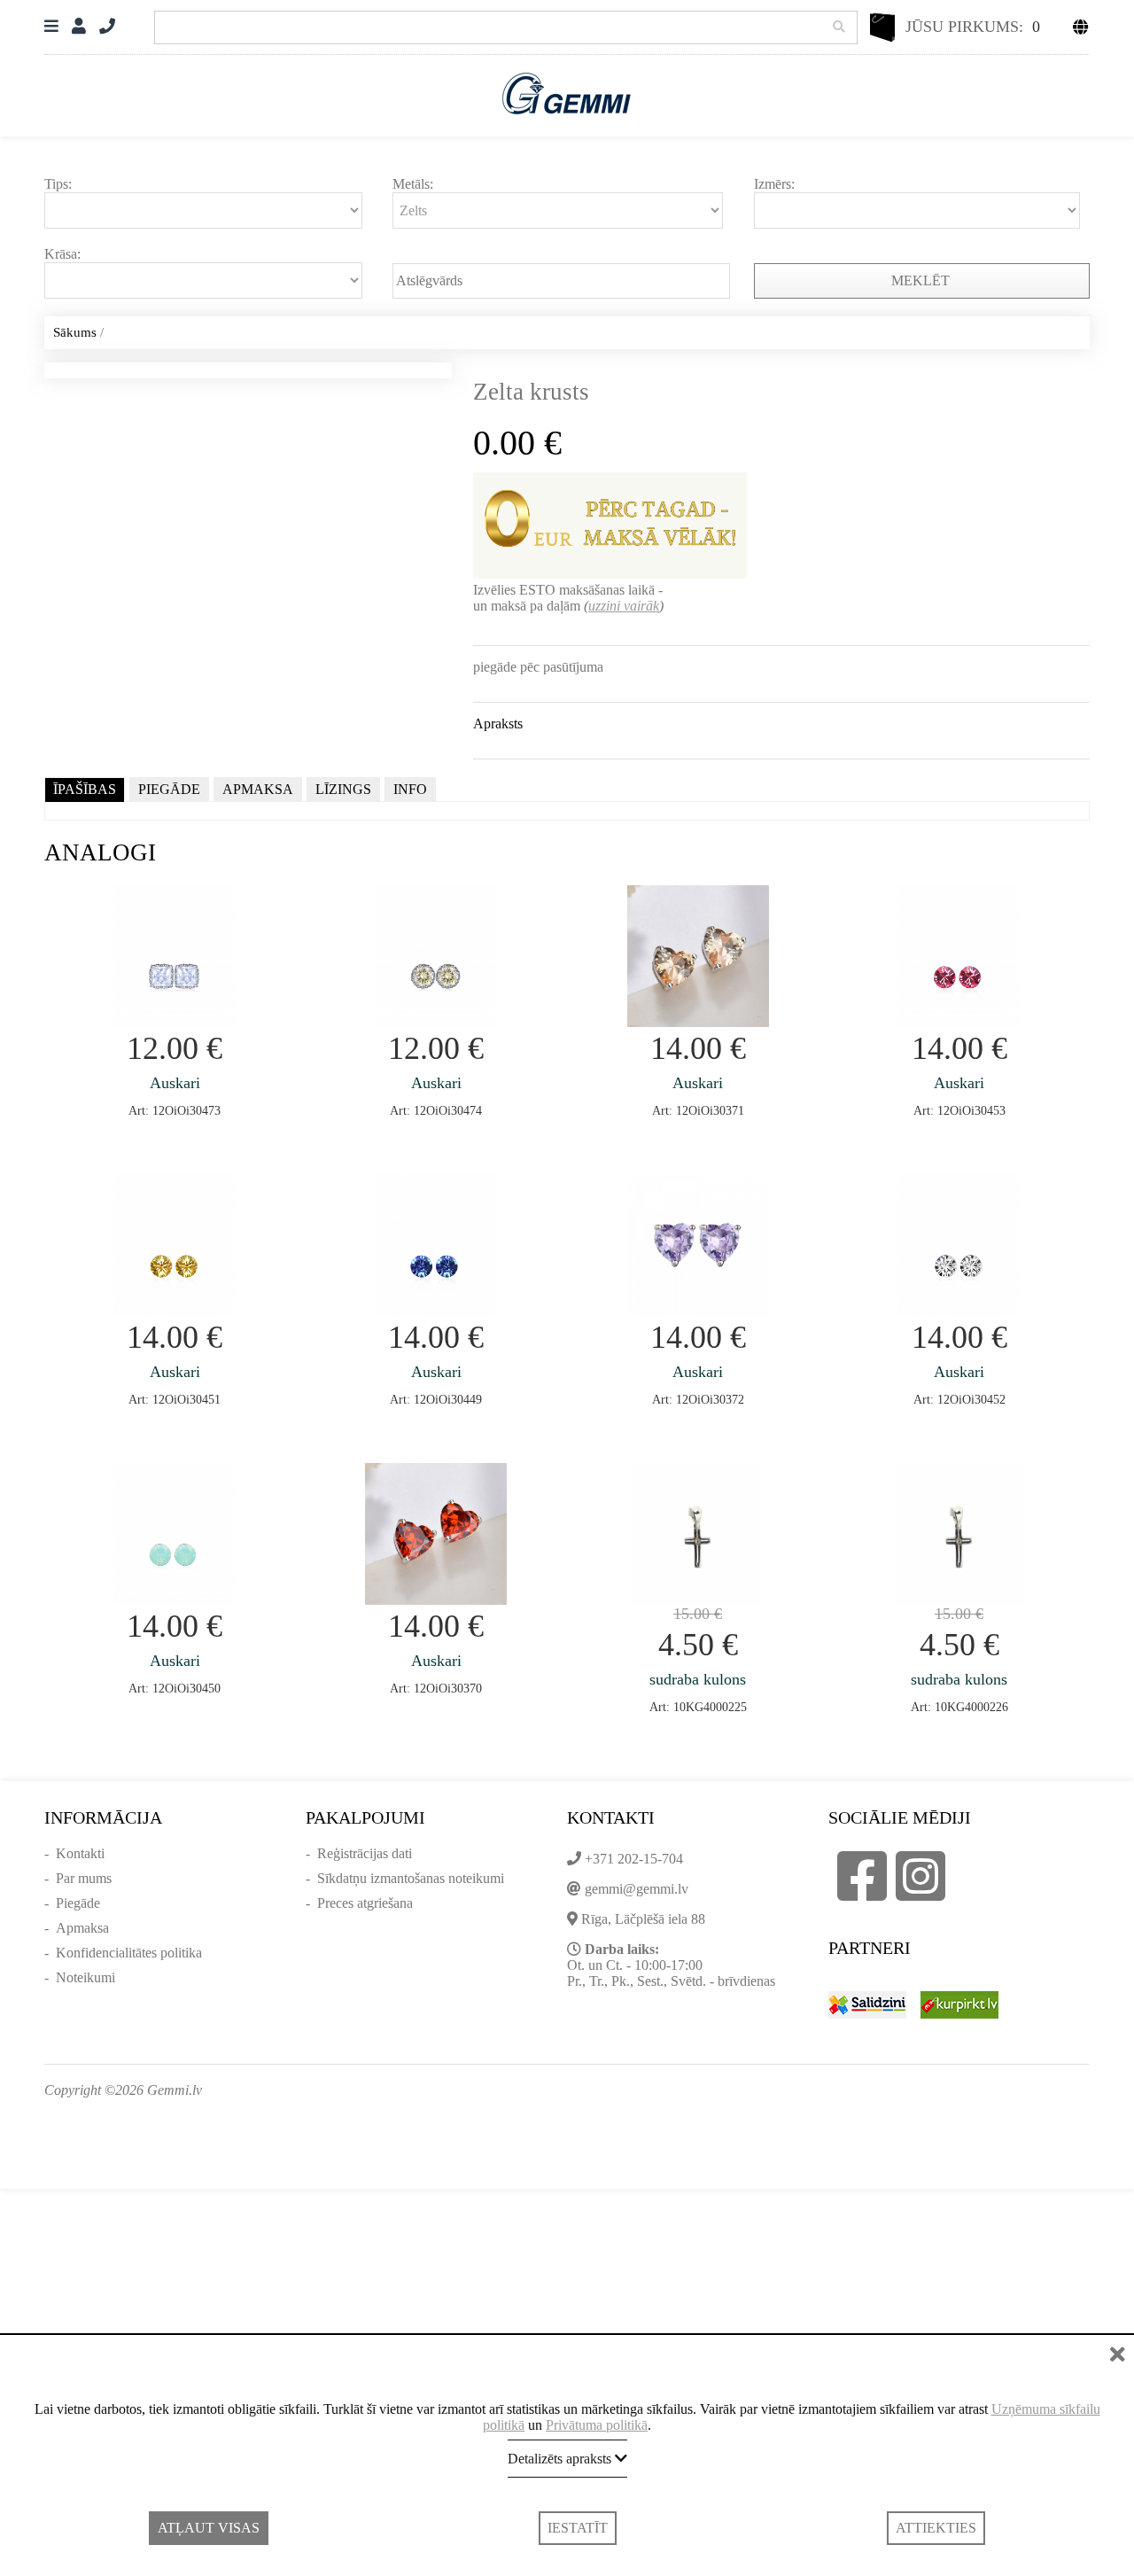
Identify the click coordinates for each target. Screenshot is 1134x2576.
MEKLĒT (922, 280)
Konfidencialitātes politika (129, 1953)
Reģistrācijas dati (365, 1853)
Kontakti (80, 1853)
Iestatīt (578, 2528)
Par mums (84, 1878)
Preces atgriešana (365, 1903)
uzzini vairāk (624, 606)
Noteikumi (85, 1977)
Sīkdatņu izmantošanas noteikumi (411, 1878)
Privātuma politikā (597, 2425)
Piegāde (78, 1903)
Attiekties (936, 2528)
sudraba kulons (698, 1679)
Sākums (75, 332)
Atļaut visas (209, 2528)
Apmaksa (82, 1928)
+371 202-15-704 (634, 1859)
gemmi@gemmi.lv (637, 1889)
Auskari (175, 1083)
